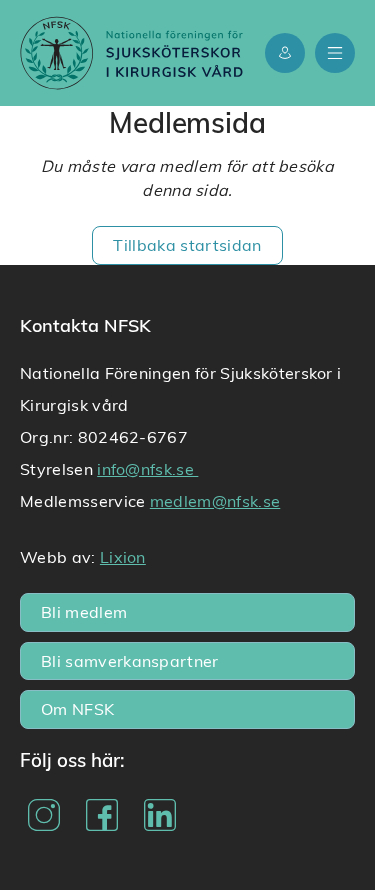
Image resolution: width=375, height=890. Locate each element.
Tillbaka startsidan (187, 244)
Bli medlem (84, 611)
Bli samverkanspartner (130, 660)
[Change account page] (285, 53)
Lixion (123, 556)
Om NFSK (77, 708)
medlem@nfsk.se (215, 500)
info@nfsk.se (147, 468)
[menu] (335, 53)
